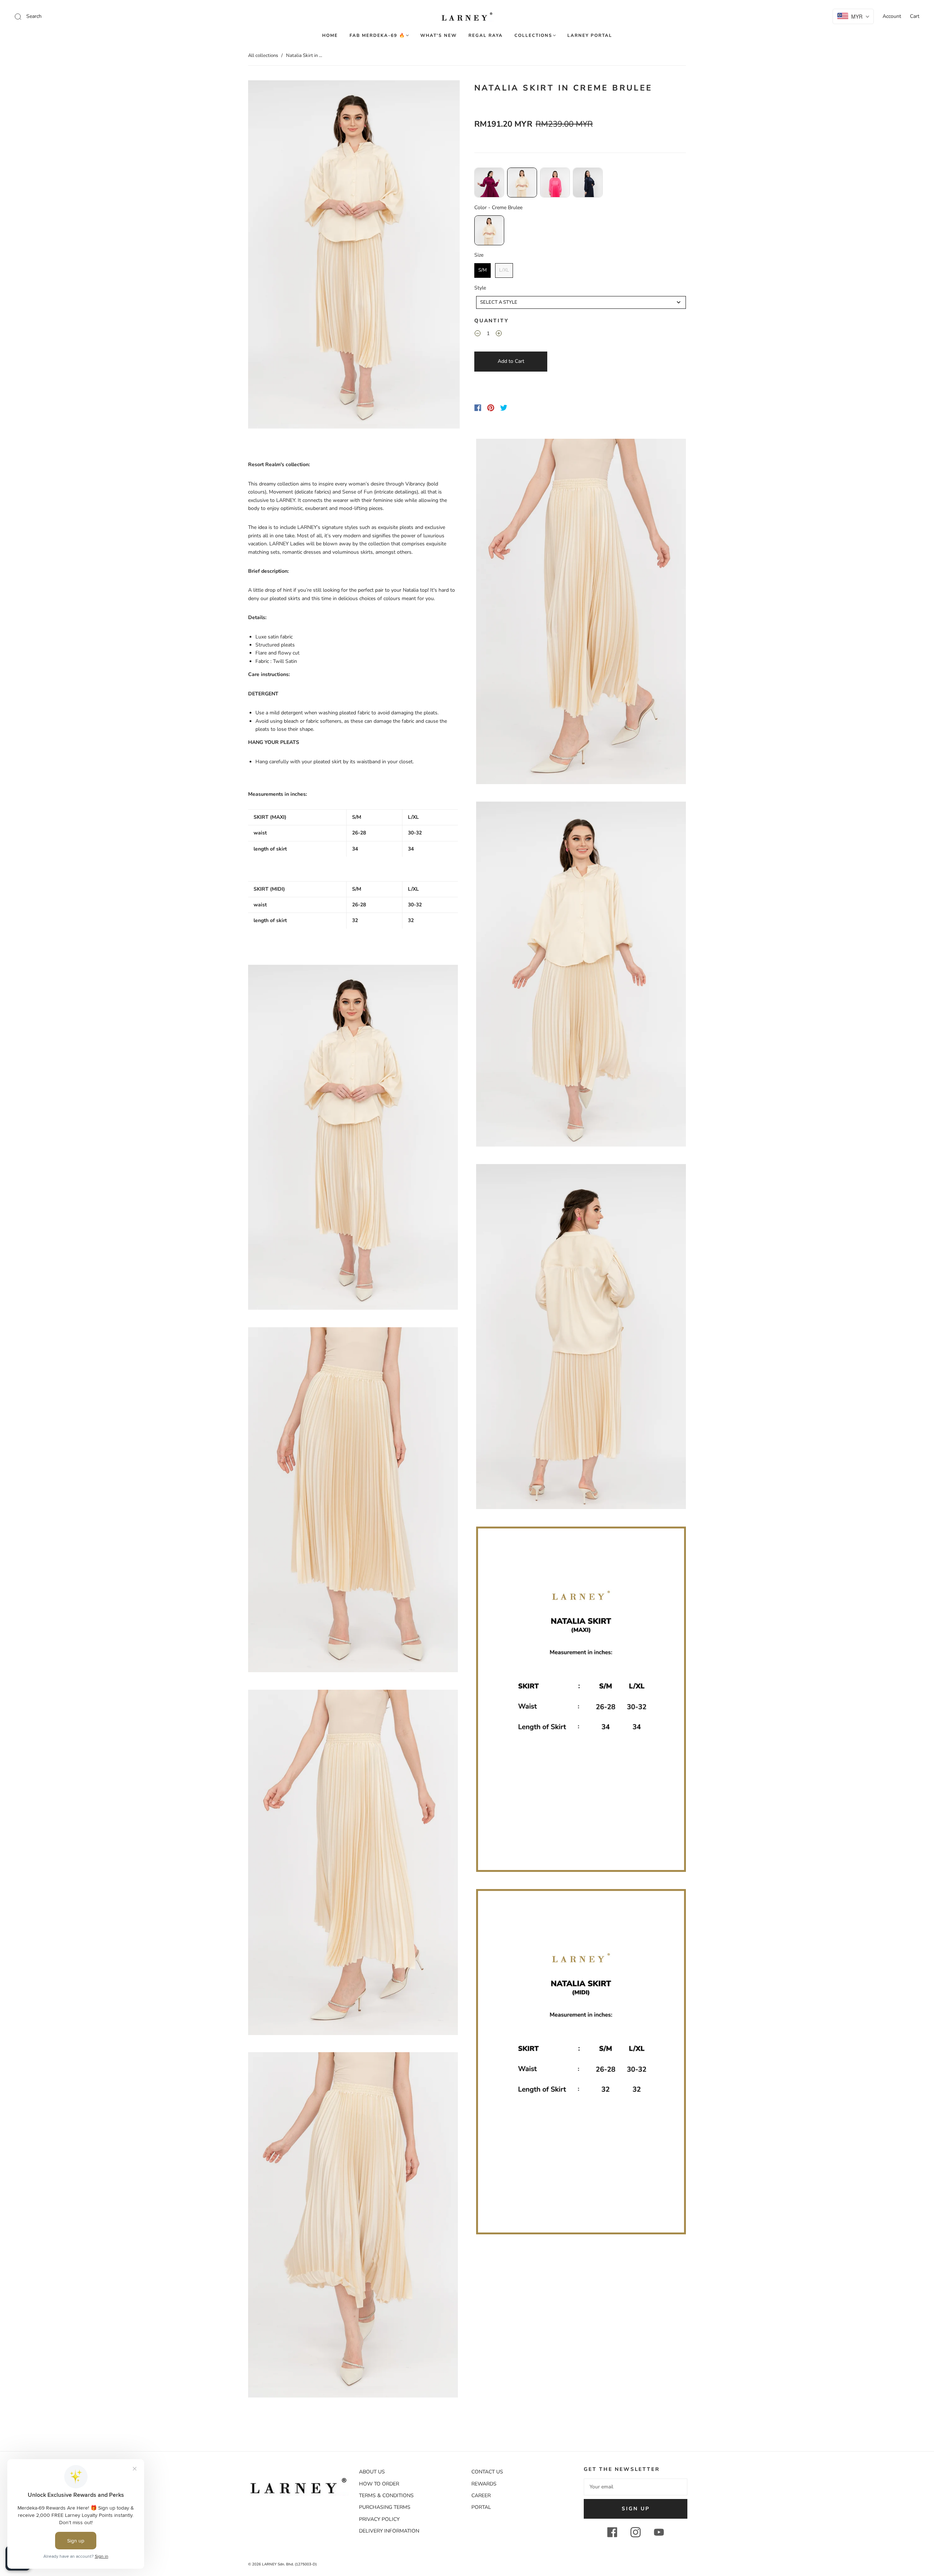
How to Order (379, 2484)
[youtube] (659, 2532)
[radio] (489, 183)
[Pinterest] (491, 408)
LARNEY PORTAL (590, 36)
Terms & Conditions (386, 2496)
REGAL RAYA (486, 36)
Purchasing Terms (385, 2507)
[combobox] (581, 302)
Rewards (484, 2484)
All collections (263, 55)
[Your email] (636, 2487)
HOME (330, 36)
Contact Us (487, 2472)
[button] (269, 256)
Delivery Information (389, 2531)
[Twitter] (504, 408)
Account (892, 16)
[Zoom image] (354, 256)
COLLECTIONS (533, 36)
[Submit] (67, 16)
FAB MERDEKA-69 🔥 (377, 36)
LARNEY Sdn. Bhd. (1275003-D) (289, 2564)
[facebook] (612, 2532)
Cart (915, 16)
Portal (481, 2507)
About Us (372, 2472)
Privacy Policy (379, 2519)
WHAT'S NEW (439, 36)
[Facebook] (478, 408)
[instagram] (636, 2532)
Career (481, 2496)
